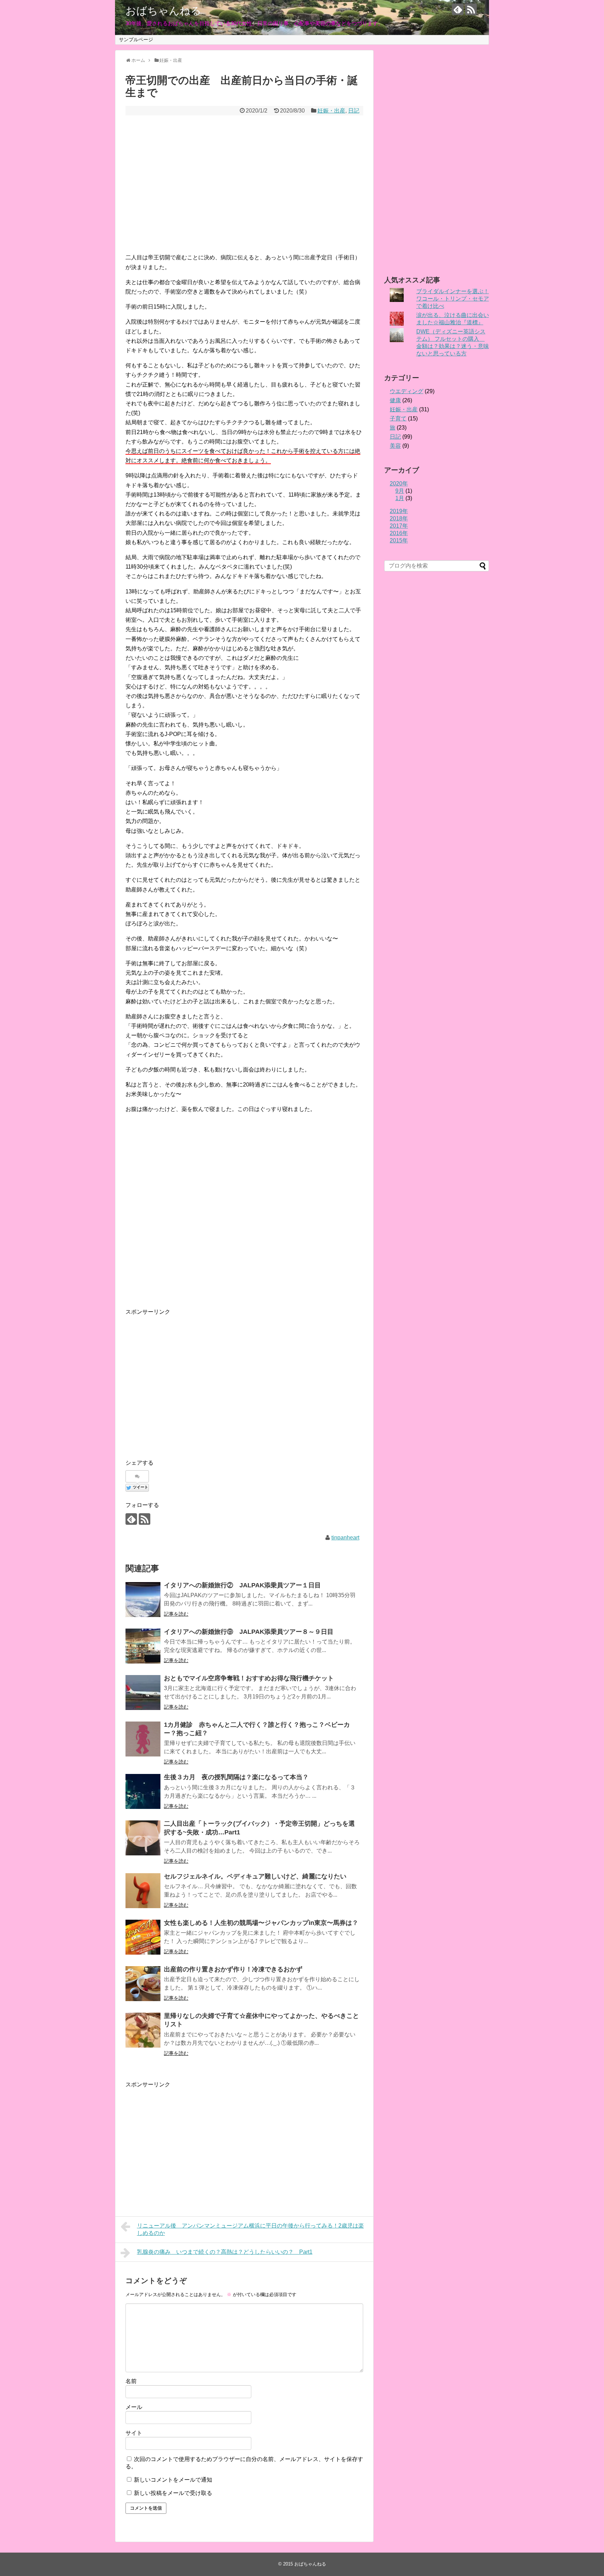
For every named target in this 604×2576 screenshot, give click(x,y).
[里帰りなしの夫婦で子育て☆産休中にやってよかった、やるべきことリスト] (143, 2030)
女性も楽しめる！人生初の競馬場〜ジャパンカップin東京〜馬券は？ (261, 1923)
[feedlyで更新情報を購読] (458, 9)
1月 (400, 498)
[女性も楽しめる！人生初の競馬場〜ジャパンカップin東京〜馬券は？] (143, 1937)
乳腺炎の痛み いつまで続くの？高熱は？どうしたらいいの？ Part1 (225, 2252)
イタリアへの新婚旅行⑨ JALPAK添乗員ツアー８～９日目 (249, 1632)
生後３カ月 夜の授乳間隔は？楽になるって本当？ (236, 1777)
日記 (354, 111)
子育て (398, 418)
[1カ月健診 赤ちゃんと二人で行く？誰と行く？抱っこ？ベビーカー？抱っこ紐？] (143, 1739)
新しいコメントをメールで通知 (173, 2480)
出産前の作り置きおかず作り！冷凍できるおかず (233, 1969)
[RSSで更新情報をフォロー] (471, 9)
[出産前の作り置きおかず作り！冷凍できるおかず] (143, 1984)
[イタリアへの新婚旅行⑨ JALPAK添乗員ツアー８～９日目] (143, 1646)
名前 (131, 2381)
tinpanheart (345, 1538)
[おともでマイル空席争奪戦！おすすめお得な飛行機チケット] (143, 1693)
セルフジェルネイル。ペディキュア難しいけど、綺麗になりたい (255, 1876)
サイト (134, 2433)
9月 (400, 491)
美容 (395, 446)
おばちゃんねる (163, 11)
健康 (395, 400)
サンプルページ (136, 39)
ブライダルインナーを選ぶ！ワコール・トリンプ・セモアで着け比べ (453, 299)
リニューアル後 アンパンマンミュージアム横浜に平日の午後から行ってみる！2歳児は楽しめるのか (250, 2229)
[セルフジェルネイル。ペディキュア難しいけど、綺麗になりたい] (143, 1891)
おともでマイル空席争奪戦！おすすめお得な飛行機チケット (249, 1678)
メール (134, 2407)
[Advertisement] (244, 189)
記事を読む (176, 1614)
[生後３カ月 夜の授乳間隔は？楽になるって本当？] (143, 1791)
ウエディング (407, 391)
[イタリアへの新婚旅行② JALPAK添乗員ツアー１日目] (143, 1600)
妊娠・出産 (331, 111)
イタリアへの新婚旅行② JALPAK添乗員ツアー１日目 (242, 1585)
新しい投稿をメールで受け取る (173, 2493)
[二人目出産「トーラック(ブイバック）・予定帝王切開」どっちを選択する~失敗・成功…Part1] (143, 1838)
